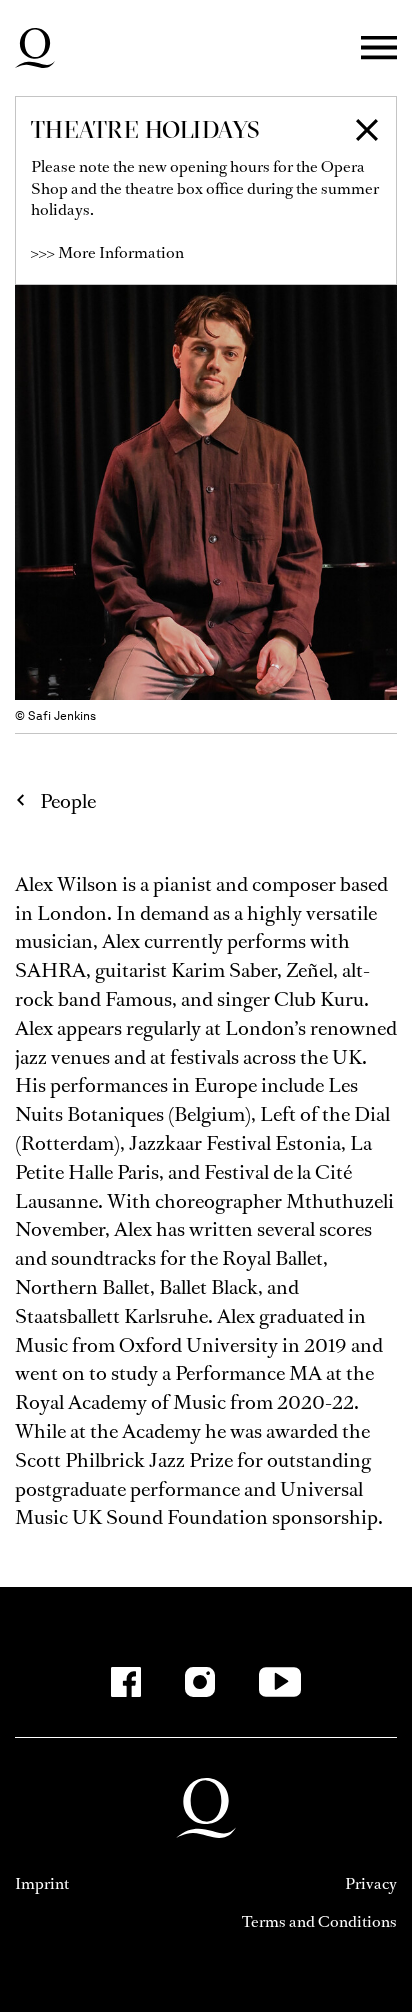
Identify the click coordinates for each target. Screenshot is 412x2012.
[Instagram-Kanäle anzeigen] (200, 1682)
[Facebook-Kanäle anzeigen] (126, 1682)
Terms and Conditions (319, 1921)
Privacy (371, 1883)
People (68, 801)
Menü (379, 48)
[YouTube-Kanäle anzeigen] (280, 1682)
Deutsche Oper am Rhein (35, 48)
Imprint (42, 1883)
